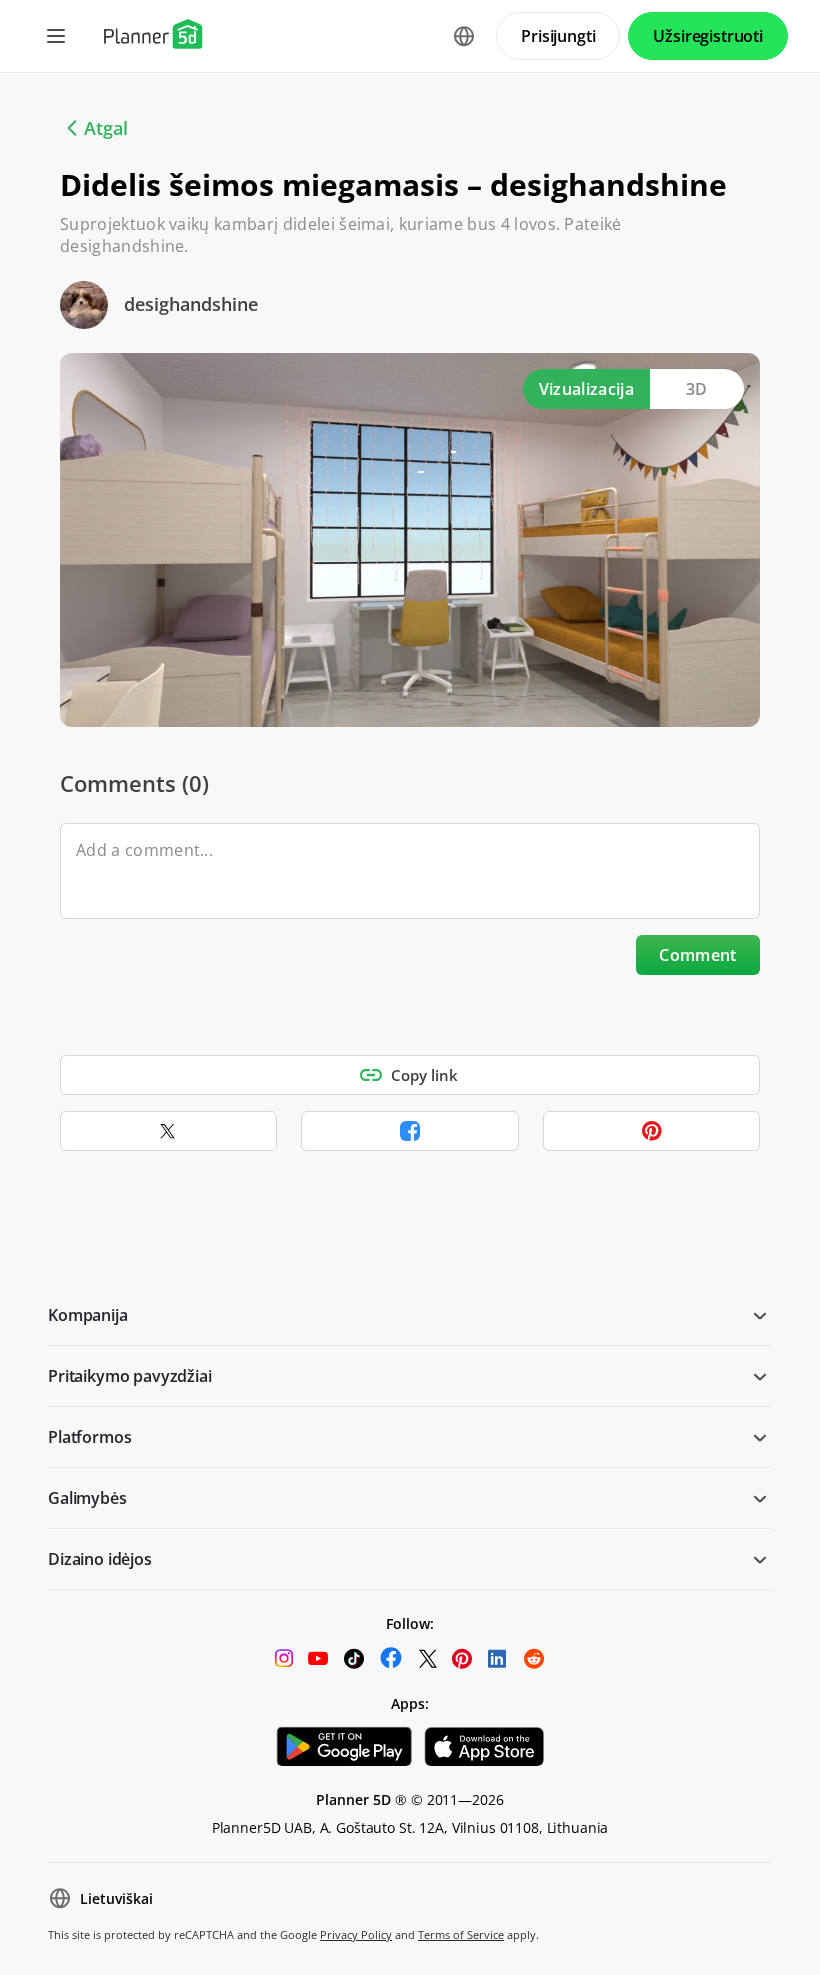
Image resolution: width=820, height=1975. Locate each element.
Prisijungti (558, 36)
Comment (697, 955)
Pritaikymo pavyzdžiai (130, 1376)
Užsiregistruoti (708, 36)
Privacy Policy (356, 1934)
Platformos (89, 1437)
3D (697, 389)
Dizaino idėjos (100, 1559)
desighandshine (191, 304)
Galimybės (87, 1498)
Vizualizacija (586, 389)
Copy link (424, 1075)
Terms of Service (461, 1934)
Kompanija (88, 1315)
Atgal (106, 128)
